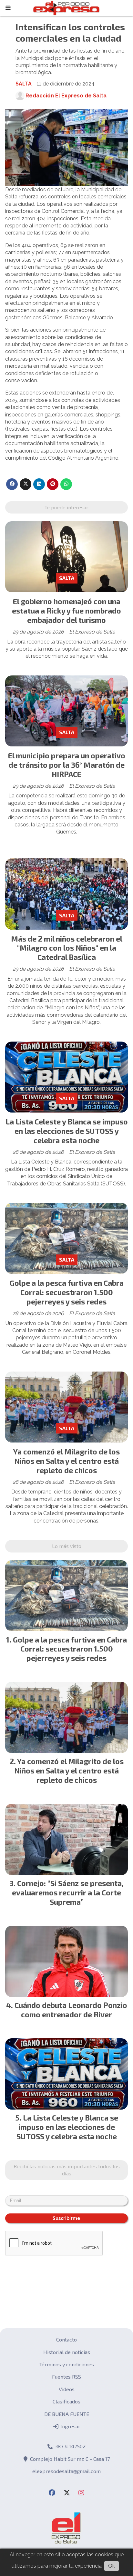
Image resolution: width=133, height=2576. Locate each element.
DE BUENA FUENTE (67, 2414)
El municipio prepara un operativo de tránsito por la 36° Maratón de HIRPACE (67, 765)
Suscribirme (66, 2218)
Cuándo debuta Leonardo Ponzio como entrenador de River (71, 2010)
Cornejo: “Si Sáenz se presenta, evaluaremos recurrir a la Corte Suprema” (68, 1892)
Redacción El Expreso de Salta (66, 96)
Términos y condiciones (67, 2364)
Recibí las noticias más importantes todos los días (67, 2170)
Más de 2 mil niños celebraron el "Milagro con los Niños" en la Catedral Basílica (67, 948)
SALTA (24, 84)
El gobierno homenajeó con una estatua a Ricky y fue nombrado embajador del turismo (66, 611)
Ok (112, 2566)
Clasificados (66, 2401)
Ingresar (70, 2426)
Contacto (66, 2339)
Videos (67, 2389)
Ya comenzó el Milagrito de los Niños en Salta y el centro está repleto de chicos (66, 1461)
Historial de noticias (67, 2352)
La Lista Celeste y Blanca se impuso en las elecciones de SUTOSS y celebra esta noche (67, 1131)
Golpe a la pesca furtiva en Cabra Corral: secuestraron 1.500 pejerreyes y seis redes (67, 1292)
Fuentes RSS (66, 2376)
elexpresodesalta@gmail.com (66, 2471)
